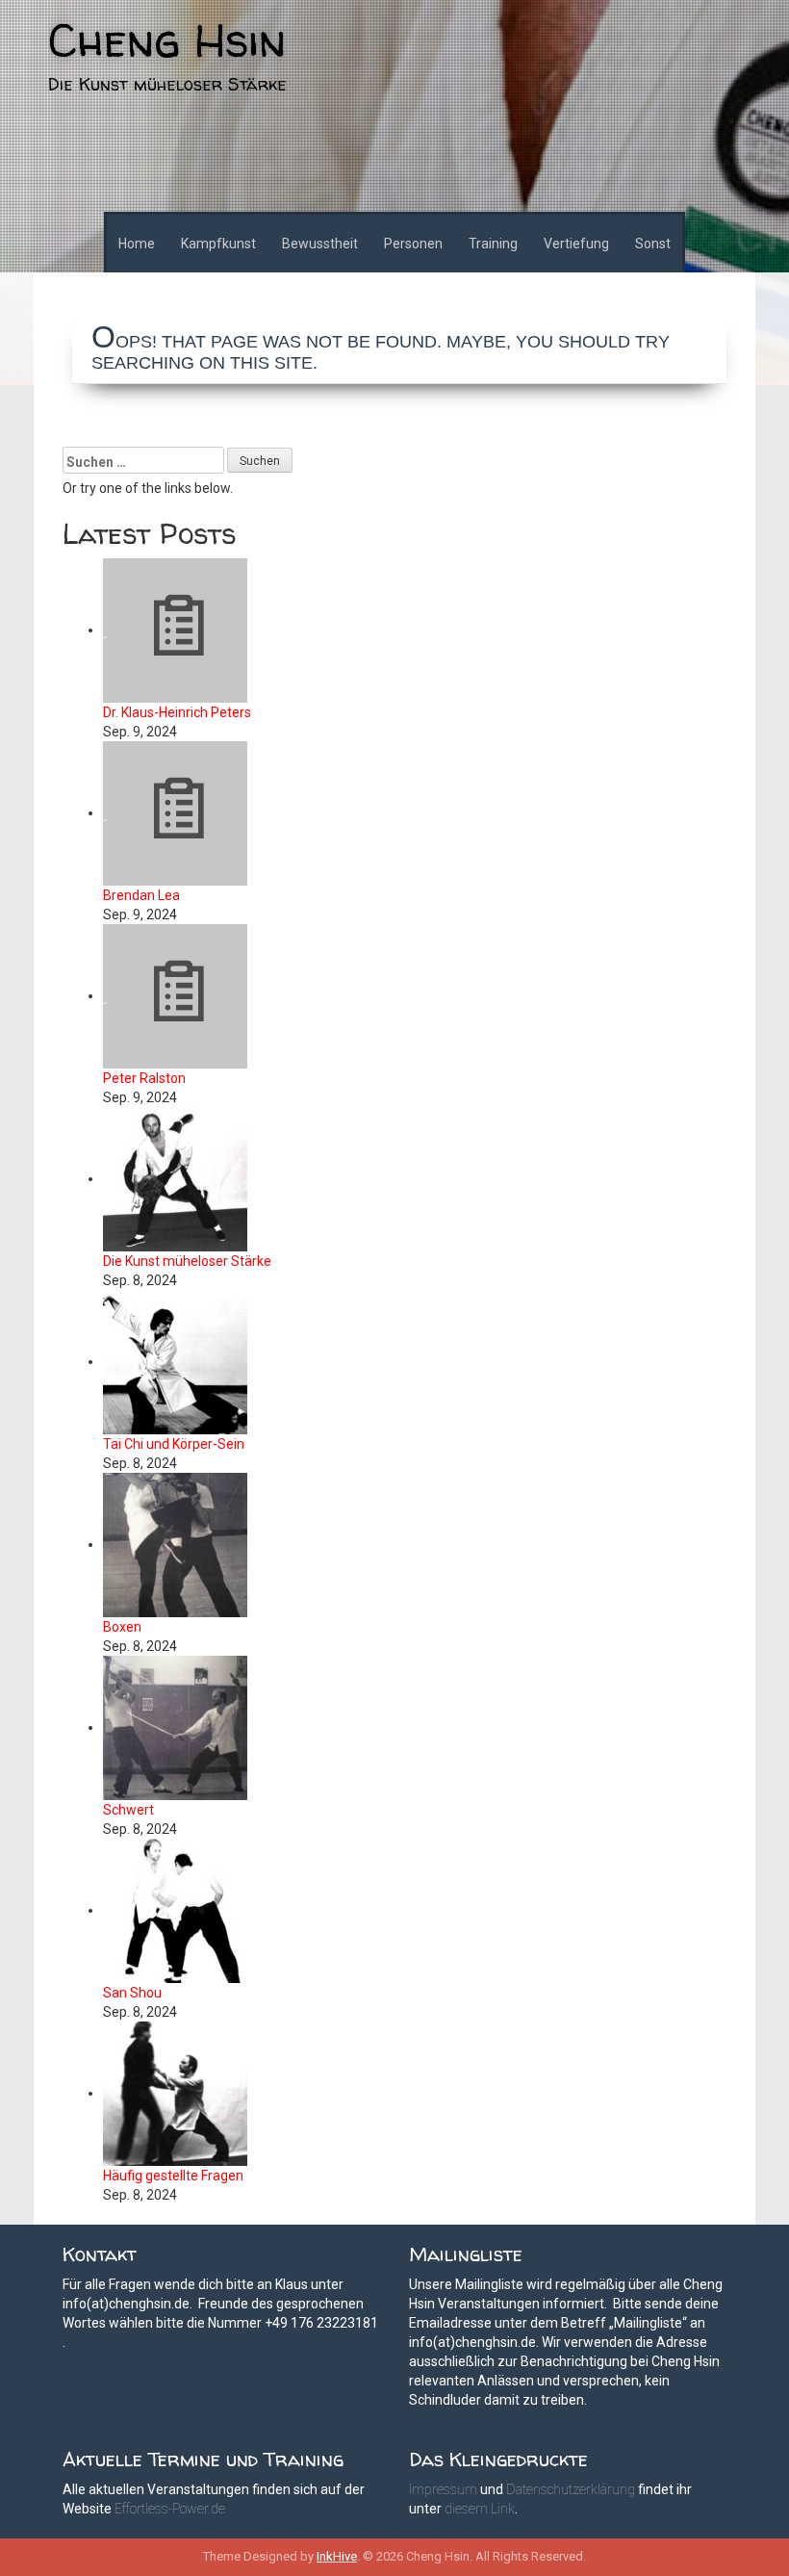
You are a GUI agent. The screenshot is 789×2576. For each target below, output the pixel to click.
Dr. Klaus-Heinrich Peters (177, 712)
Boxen (122, 1627)
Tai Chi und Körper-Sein (174, 1444)
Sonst (653, 244)
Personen (413, 244)
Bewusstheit (320, 244)
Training (493, 244)
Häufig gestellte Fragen (173, 2176)
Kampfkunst (218, 244)
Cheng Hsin (167, 39)
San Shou (132, 1993)
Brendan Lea (141, 895)
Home (137, 244)
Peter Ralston (144, 1078)
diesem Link (480, 2509)
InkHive (337, 2556)
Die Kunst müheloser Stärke (187, 1261)
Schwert (128, 1810)
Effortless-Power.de (170, 2509)
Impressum (443, 2489)
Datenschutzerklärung (571, 2489)
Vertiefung (576, 244)
